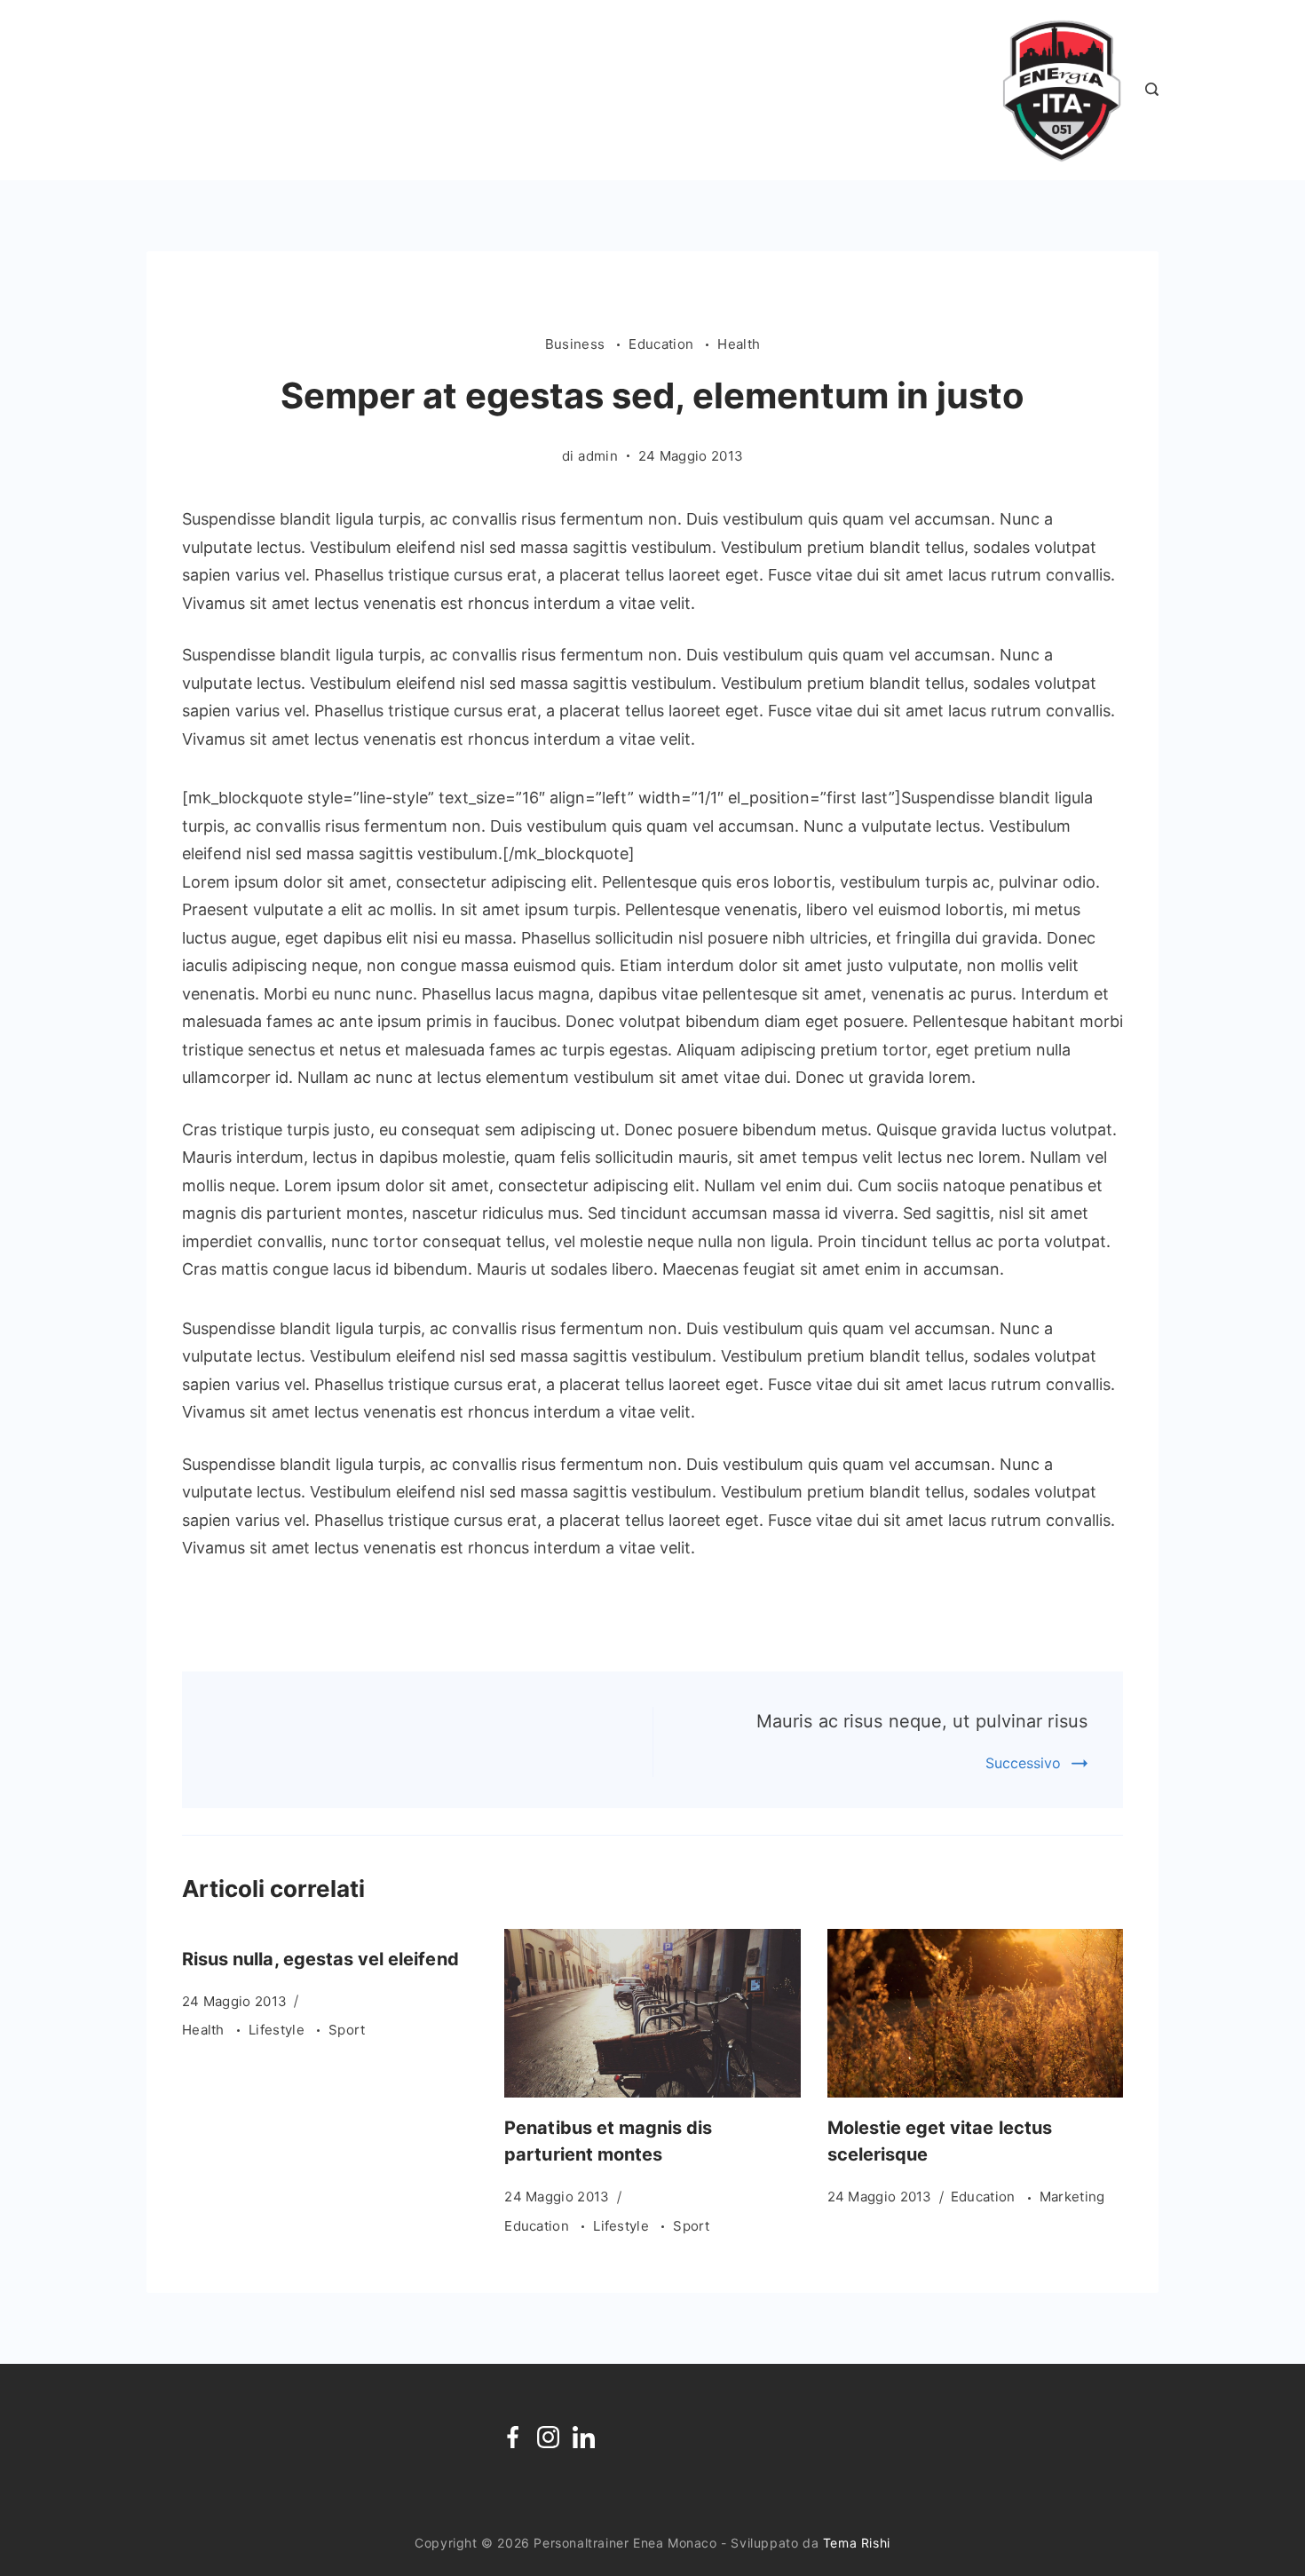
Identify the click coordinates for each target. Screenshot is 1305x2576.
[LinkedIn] (584, 2437)
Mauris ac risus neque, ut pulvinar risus (922, 1721)
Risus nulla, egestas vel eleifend (320, 1959)
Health (739, 344)
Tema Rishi (857, 2543)
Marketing (1072, 2197)
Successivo (1023, 1763)
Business (577, 344)
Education (663, 344)
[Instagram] (548, 2437)
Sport (347, 2030)
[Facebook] (513, 2437)
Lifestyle (278, 2030)
